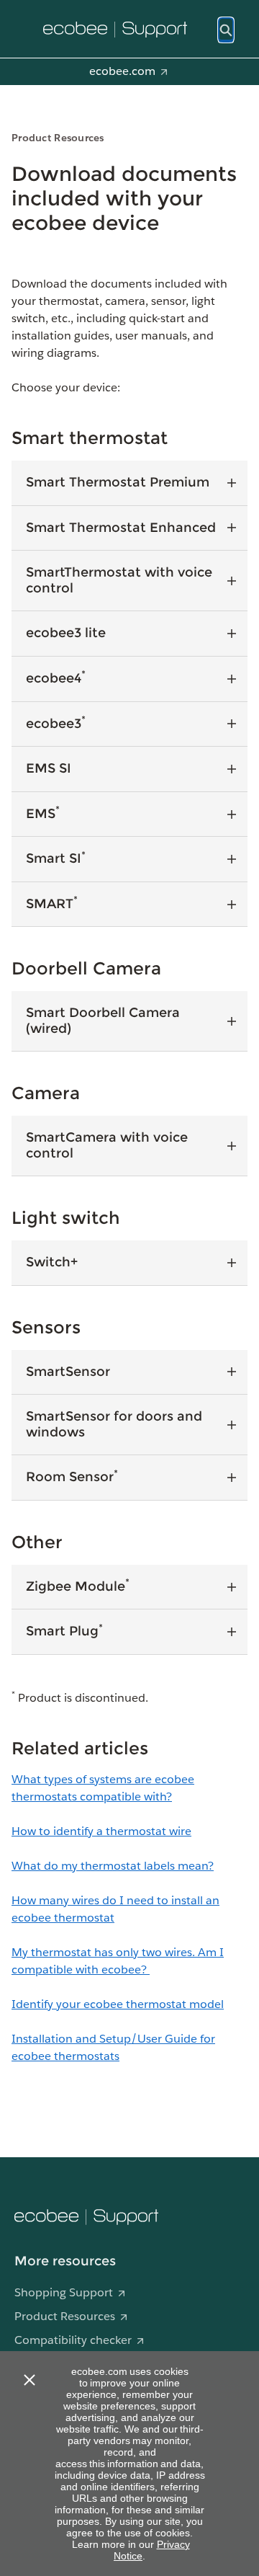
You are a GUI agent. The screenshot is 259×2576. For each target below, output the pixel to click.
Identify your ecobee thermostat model (118, 2004)
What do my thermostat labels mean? (113, 1866)
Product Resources (65, 2316)
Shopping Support (64, 2292)
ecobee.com (122, 71)
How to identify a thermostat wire (101, 1831)
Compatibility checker (73, 2340)
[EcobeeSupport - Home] (115, 30)
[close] (29, 2380)
